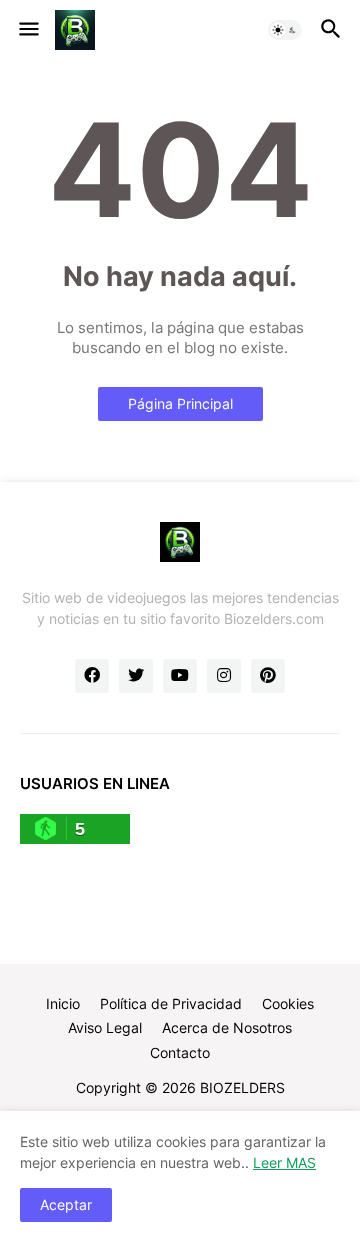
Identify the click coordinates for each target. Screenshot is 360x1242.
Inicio (63, 1003)
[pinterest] (268, 676)
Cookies (288, 1003)
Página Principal (180, 403)
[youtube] (180, 676)
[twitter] (136, 676)
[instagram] (224, 676)
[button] (27, 30)
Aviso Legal (105, 1027)
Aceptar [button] (66, 1204)
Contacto (180, 1052)
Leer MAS (284, 1162)
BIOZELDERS (242, 1087)
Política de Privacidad (171, 1003)
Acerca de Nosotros (227, 1027)
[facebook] (92, 676)
